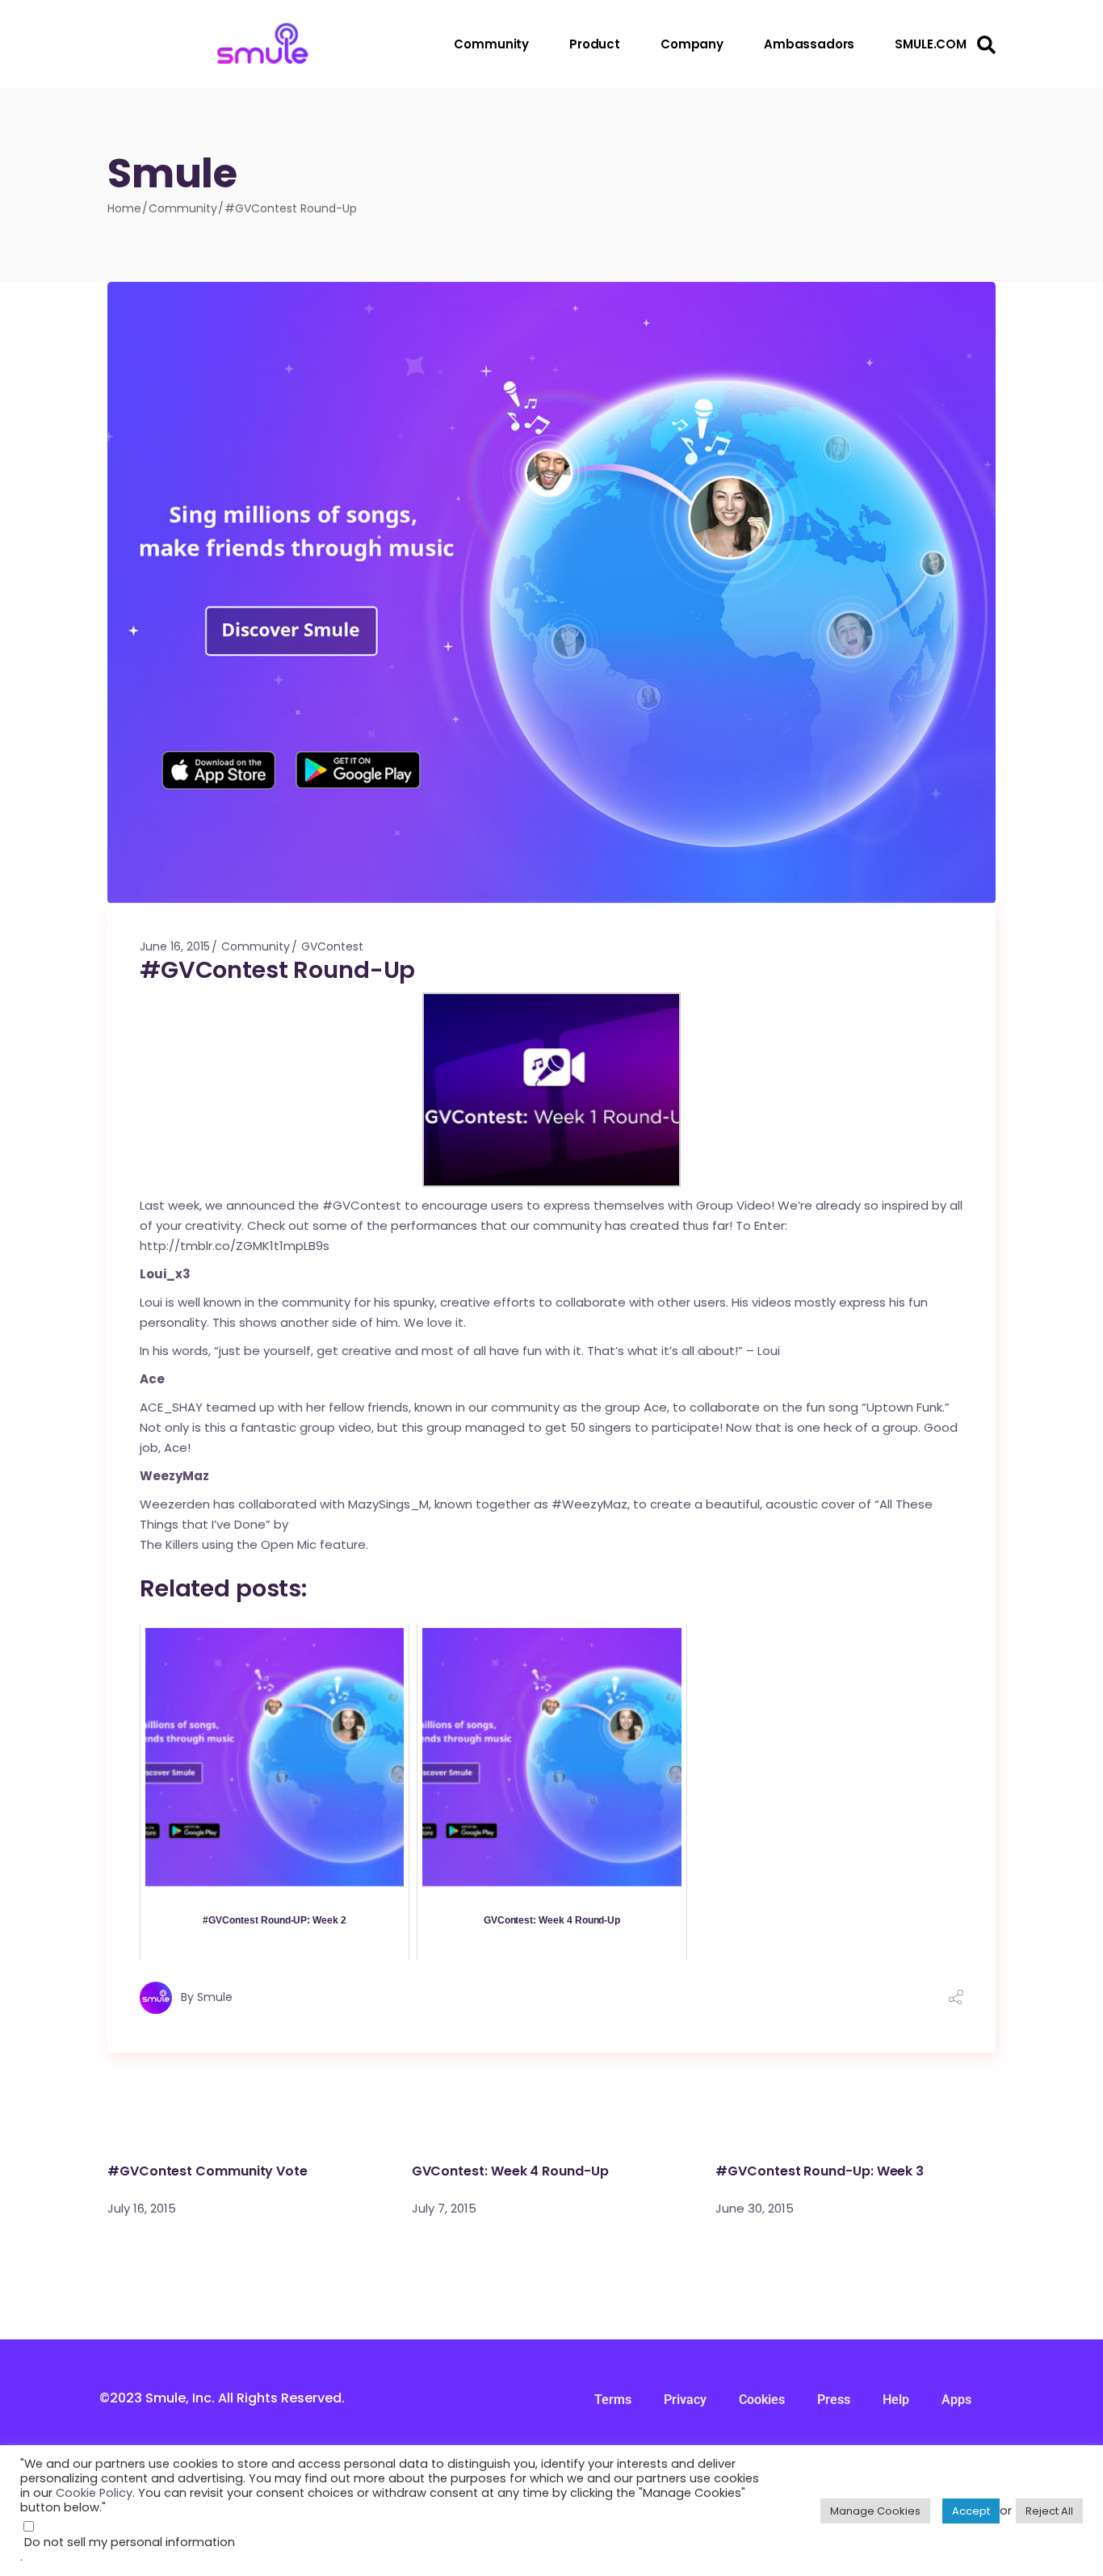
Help (896, 2400)
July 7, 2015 (444, 2208)
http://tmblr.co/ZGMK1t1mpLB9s (236, 1246)
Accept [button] (971, 2511)
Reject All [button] (1049, 2511)
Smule (215, 1997)
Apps (956, 2400)
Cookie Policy (94, 2493)
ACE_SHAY (171, 1407)
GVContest (332, 946)
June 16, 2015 (175, 946)
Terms (613, 2400)
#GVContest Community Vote (208, 2171)
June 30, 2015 (755, 2208)
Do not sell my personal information (130, 2542)
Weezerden (175, 1504)
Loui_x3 (166, 1274)
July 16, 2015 (142, 2208)
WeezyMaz (174, 1476)
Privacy (685, 2400)
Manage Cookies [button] (875, 2511)
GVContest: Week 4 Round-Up (510, 2171)
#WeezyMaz (589, 1504)
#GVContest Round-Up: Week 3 (820, 2171)
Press (834, 2400)
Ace (152, 1379)
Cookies (762, 2400)
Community (183, 208)
